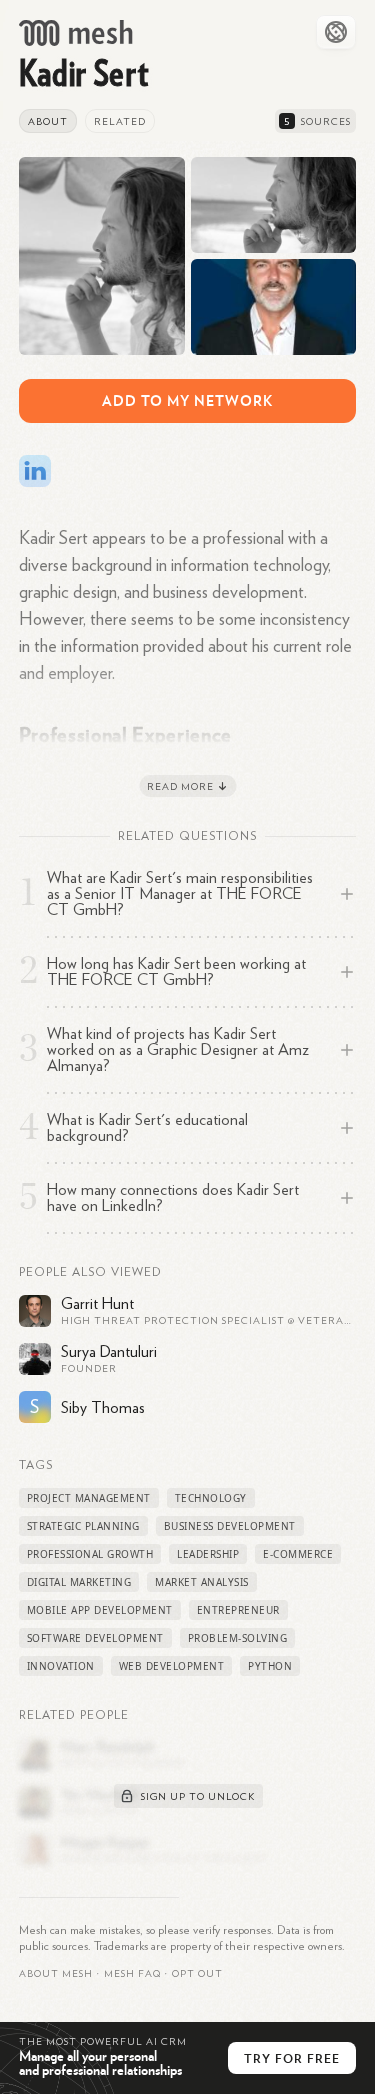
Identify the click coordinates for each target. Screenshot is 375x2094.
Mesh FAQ (132, 1974)
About (48, 122)
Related (120, 122)
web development (172, 1666)
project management (89, 1498)
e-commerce (298, 1554)
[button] (132, 1974)
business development (230, 1526)
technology (211, 1498)
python (270, 1666)
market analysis (202, 1582)
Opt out (197, 1974)
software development (95, 1638)
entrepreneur (238, 1610)
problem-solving (238, 1638)
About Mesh (56, 1974)
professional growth (90, 1554)
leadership (208, 1554)
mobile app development (100, 1610)
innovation (61, 1666)
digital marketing (79, 1582)
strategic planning (83, 1526)
